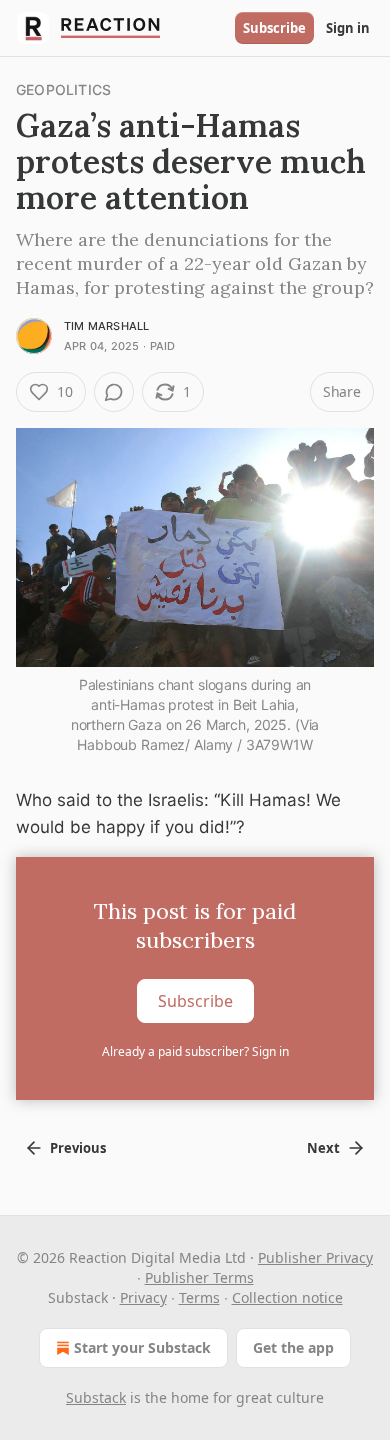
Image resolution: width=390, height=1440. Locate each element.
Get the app (293, 1347)
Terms (199, 1297)
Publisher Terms (199, 1277)
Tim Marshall (106, 326)
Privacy (143, 1297)
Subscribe (274, 28)
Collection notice (287, 1297)
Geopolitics (63, 89)
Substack (96, 1397)
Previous (78, 1148)
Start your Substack (142, 1347)
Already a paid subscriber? (195, 1051)
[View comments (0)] (114, 392)
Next (323, 1148)
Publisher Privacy (315, 1257)
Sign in (348, 28)
